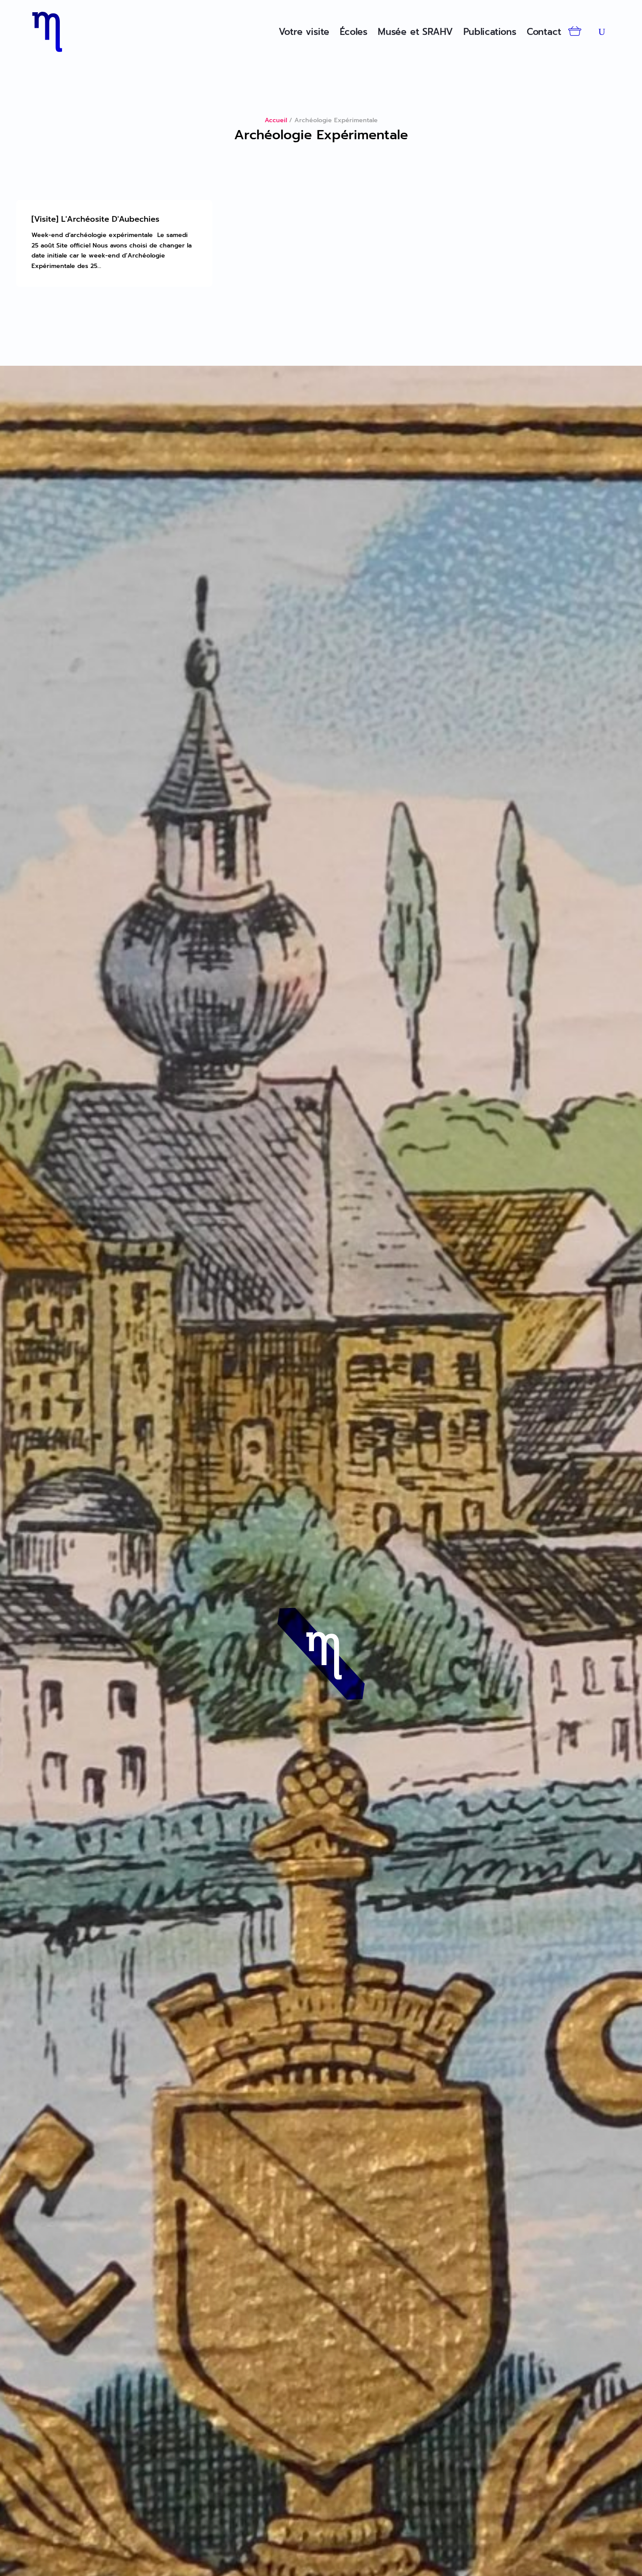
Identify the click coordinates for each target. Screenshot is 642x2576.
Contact (544, 32)
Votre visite (304, 32)
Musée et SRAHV (415, 32)
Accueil (276, 120)
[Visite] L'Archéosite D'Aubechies (95, 219)
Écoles (354, 32)
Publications (490, 32)
